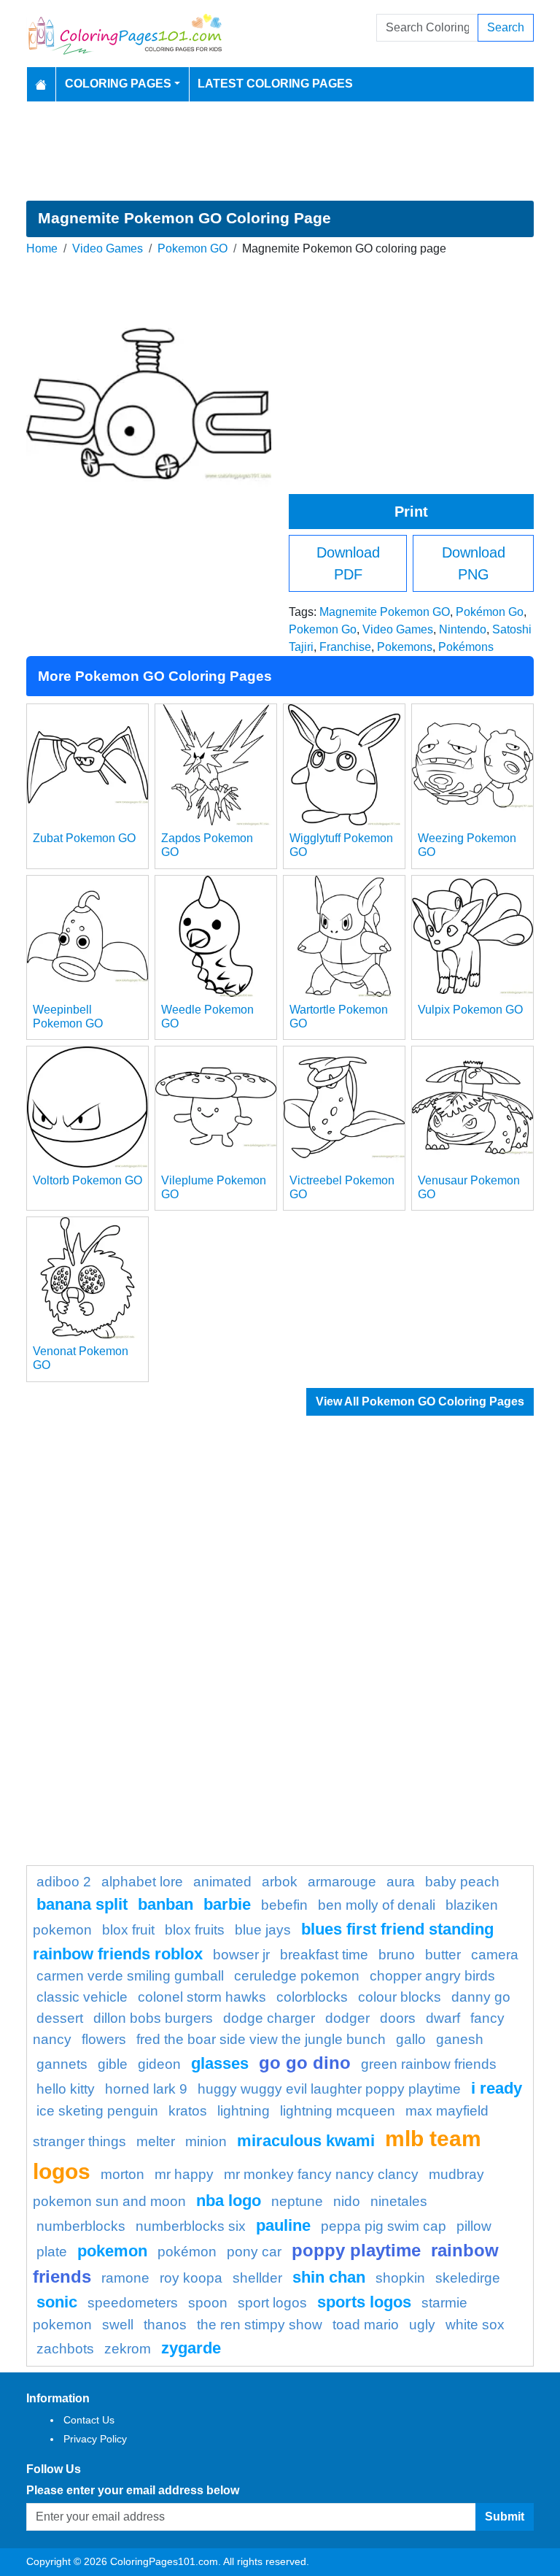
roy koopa (191, 2278)
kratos (188, 2111)
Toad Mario (366, 2325)
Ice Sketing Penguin (97, 2111)
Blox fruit (128, 1930)
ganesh (460, 2039)
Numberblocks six (191, 2226)
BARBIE (227, 1904)
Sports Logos (364, 2302)
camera (495, 1955)
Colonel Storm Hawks (202, 1997)
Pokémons (466, 647)
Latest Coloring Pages (275, 84)
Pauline (283, 2225)
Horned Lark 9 (146, 2089)
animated (222, 1882)
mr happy (184, 2174)
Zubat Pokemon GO (84, 838)
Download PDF (348, 563)
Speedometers (133, 2303)
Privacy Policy (95, 2439)
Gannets (62, 2064)
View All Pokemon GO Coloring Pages (420, 1401)
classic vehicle (82, 1997)
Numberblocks (81, 2226)
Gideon (159, 2064)
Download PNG (474, 563)
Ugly (422, 2325)
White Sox (475, 2325)
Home (42, 248)
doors (398, 2018)
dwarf (443, 2018)
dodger (347, 2018)
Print (411, 512)
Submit (505, 2517)
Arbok (280, 1882)
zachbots (65, 2349)
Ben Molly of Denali (377, 1905)
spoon (208, 2303)
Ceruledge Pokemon (297, 1976)
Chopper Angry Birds (432, 1976)
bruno (397, 1955)
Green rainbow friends (429, 2064)
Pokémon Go (490, 612)
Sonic (57, 2302)
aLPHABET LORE (142, 1882)
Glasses (220, 2063)
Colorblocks (312, 1997)
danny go (481, 1997)
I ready (497, 2088)
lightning (244, 2111)
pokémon (187, 2252)
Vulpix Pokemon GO (470, 1010)
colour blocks (400, 1997)
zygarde (191, 2348)
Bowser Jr (241, 1955)
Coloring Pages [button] (118, 84)
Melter (156, 2141)
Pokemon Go (323, 629)
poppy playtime (356, 2250)
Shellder (257, 2278)
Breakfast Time (324, 1955)
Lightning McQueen (338, 2111)
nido (347, 2201)
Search (506, 27)
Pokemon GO (192, 248)
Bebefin (284, 1905)
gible (113, 2064)
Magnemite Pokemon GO (385, 612)
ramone (125, 2278)
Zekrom (128, 2349)
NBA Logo (229, 2201)
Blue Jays (263, 1930)
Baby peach (462, 1882)
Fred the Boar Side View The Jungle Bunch (261, 2039)
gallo (411, 2039)
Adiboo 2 (64, 1882)
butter (443, 1955)
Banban (166, 1904)
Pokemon (112, 2251)
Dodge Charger (269, 2018)
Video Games (108, 248)
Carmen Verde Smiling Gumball (130, 1976)
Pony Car (254, 2252)
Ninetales (399, 2201)
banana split (82, 1904)
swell (118, 2325)
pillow (474, 2226)
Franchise (345, 647)
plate (52, 2252)
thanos (165, 2325)
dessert (60, 2018)
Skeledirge (468, 2278)
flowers (104, 2039)
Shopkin (400, 2278)
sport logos (272, 2303)
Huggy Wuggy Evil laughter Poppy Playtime (329, 2089)
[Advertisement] (280, 151)
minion (206, 2141)
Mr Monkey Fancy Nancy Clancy (321, 2174)
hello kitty (66, 2089)
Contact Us (89, 2420)
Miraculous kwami (306, 2141)
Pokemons (405, 647)
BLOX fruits (195, 1930)
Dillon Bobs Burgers (153, 2018)
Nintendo (463, 629)
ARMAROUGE (342, 1882)
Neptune (297, 2201)
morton (122, 2174)
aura (401, 1882)
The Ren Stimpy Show (260, 2325)
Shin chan (329, 2277)
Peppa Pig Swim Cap (384, 2226)
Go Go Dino (305, 2063)
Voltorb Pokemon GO (87, 1180)
